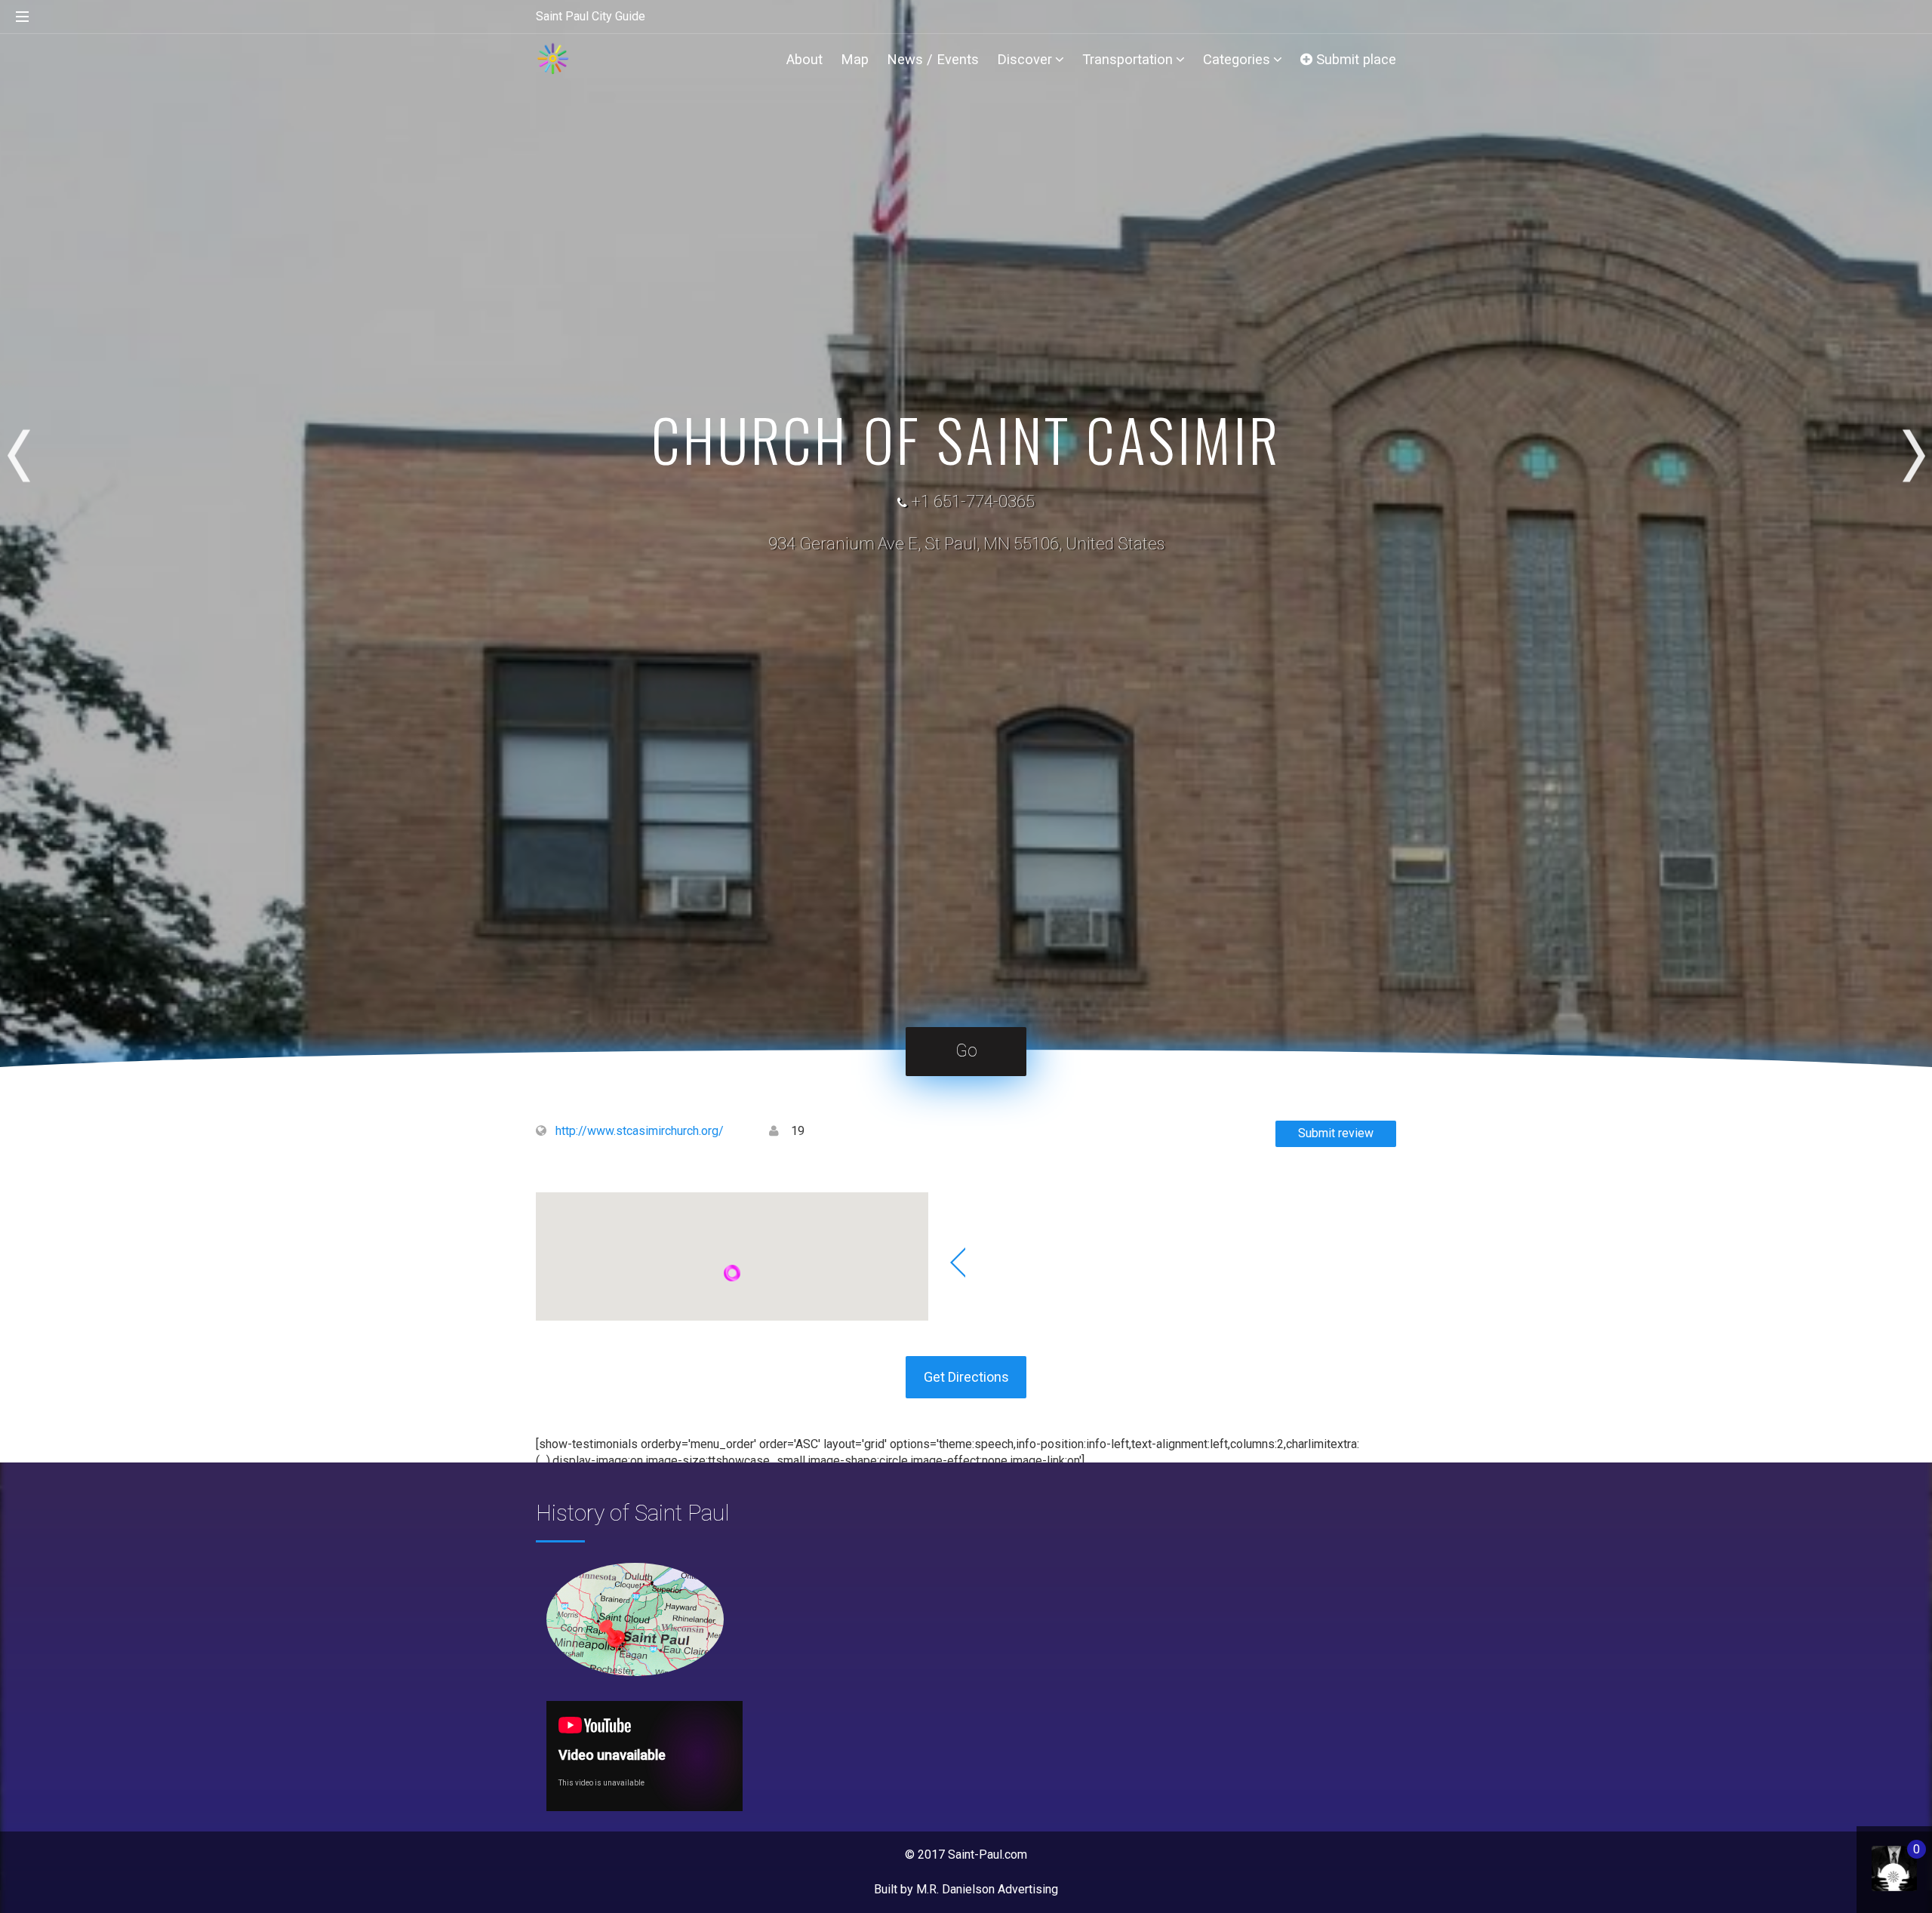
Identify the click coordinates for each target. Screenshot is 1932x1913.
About (804, 59)
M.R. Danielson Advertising (987, 1889)
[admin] (1879, 1861)
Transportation (1128, 59)
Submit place (1354, 59)
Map (855, 59)
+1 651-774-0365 (973, 501)
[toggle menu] (23, 17)
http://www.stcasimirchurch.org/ (640, 1131)
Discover (1024, 59)
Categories (1237, 59)
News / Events (933, 59)
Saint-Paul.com (988, 1855)
